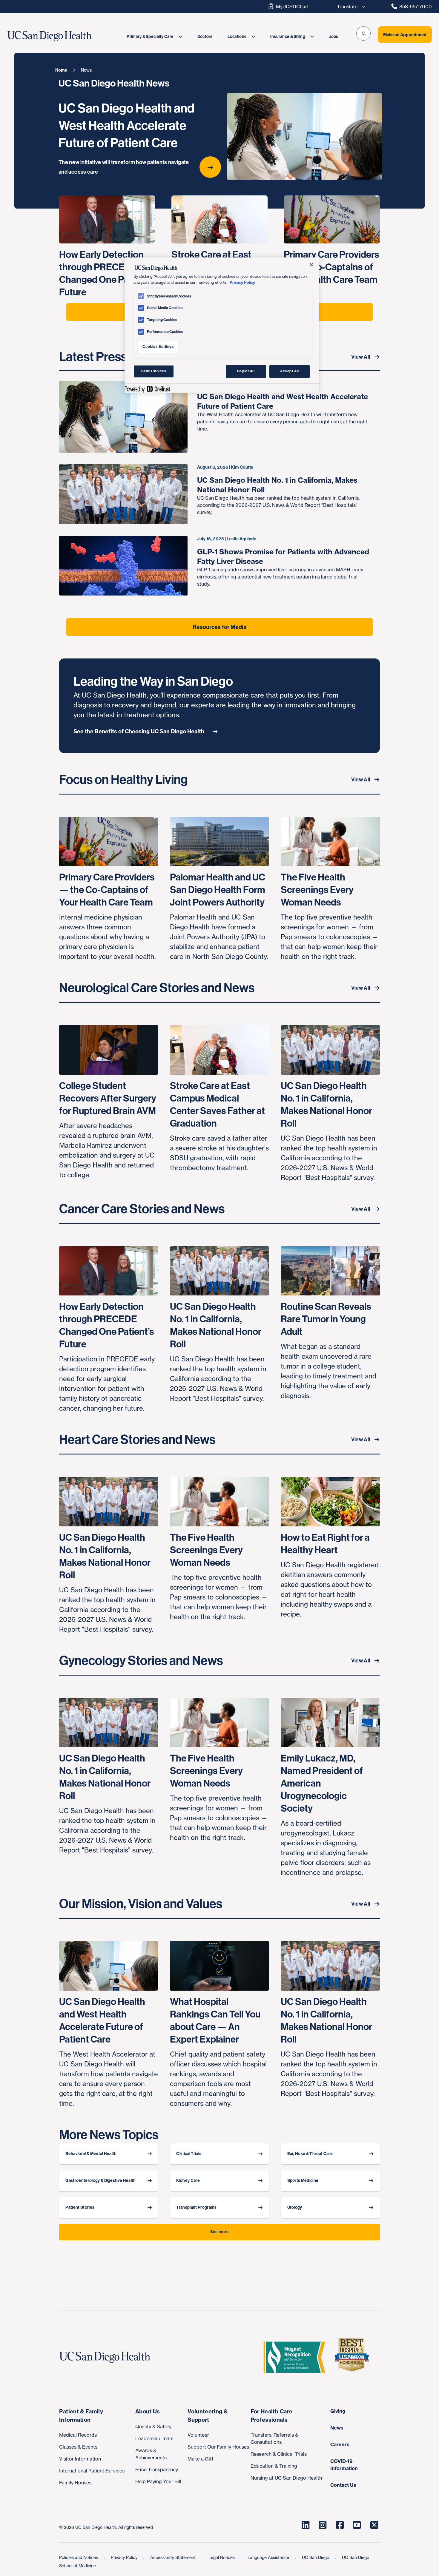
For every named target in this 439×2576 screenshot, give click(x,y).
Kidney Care (188, 2181)
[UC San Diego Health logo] (107, 2357)
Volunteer (198, 2435)
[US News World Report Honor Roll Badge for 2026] (354, 2357)
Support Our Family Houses (218, 2447)
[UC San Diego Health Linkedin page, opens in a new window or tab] (306, 2525)
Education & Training (274, 2466)
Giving (338, 2411)
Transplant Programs (196, 2207)
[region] (222, 325)
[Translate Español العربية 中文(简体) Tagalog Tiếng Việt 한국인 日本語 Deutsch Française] (350, 7)
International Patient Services (92, 2471)
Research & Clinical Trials (279, 2454)
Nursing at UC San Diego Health (286, 2478)
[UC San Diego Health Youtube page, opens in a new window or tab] (357, 2525)
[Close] (311, 265)
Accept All (290, 371)
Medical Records (78, 2435)
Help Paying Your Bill (158, 2481)
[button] (363, 33)
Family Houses (75, 2483)
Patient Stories (80, 2207)
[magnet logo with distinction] (297, 2357)
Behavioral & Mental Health (91, 2154)
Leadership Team (154, 2438)
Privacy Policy (125, 2557)
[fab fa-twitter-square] (374, 2525)
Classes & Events (78, 2447)
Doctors (205, 37)
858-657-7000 (416, 7)
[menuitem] (154, 37)
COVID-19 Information (344, 2465)
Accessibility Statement (174, 2557)
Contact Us (343, 2485)
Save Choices (154, 371)
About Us (148, 2411)
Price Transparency (157, 2469)
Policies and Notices (79, 2557)
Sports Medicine (303, 2181)
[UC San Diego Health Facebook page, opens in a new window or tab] (340, 2525)
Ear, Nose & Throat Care (310, 2154)
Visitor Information (80, 2459)
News (337, 2428)
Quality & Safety (153, 2427)
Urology (295, 2207)
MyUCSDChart (292, 7)
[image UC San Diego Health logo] (63, 36)
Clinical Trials (189, 2154)
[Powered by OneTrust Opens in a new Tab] (147, 389)
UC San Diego (316, 2557)
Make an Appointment (405, 35)
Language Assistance (269, 2557)
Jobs (334, 37)
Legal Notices (222, 2557)
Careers (340, 2444)
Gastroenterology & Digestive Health (100, 2181)
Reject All (246, 371)
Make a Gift (201, 2459)
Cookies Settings (158, 347)
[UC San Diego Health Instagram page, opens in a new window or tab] (323, 2525)
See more (220, 2232)
